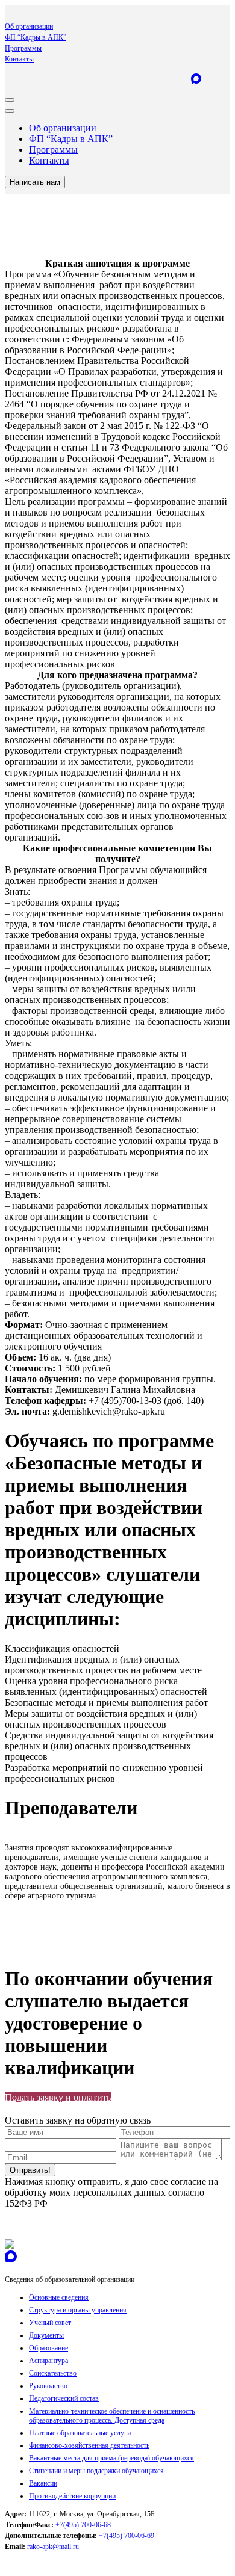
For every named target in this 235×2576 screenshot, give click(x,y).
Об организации (29, 26)
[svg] (10, 2245)
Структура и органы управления (78, 2310)
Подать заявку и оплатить (58, 2097)
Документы (46, 2335)
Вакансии (43, 2483)
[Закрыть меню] (10, 111)
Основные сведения (59, 2297)
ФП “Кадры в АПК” (36, 37)
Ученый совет (50, 2323)
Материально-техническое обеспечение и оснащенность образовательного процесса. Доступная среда (112, 2416)
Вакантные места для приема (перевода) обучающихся (111, 2458)
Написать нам (35, 182)
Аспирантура (49, 2361)
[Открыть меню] (10, 100)
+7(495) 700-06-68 (83, 2525)
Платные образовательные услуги (80, 2433)
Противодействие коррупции (72, 2496)
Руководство (48, 2386)
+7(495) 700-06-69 (127, 2536)
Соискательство (53, 2373)
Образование (49, 2348)
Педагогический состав (64, 2398)
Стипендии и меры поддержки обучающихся (96, 2471)
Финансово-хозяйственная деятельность (89, 2445)
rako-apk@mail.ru (53, 2547)
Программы (23, 48)
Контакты (19, 59)
